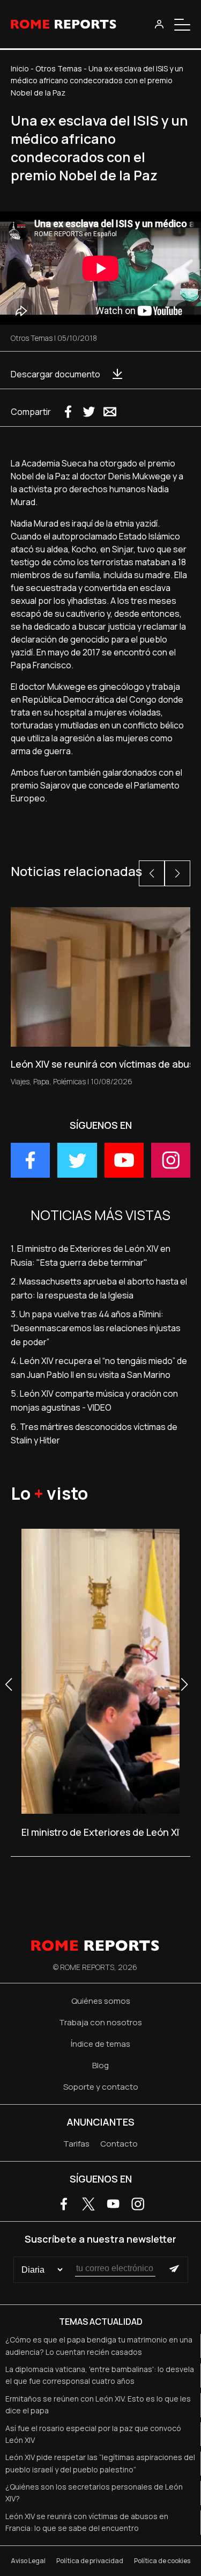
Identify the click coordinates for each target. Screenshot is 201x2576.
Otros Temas (59, 68)
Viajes (20, 1081)
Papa (41, 1081)
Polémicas (69, 1081)
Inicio (20, 68)
